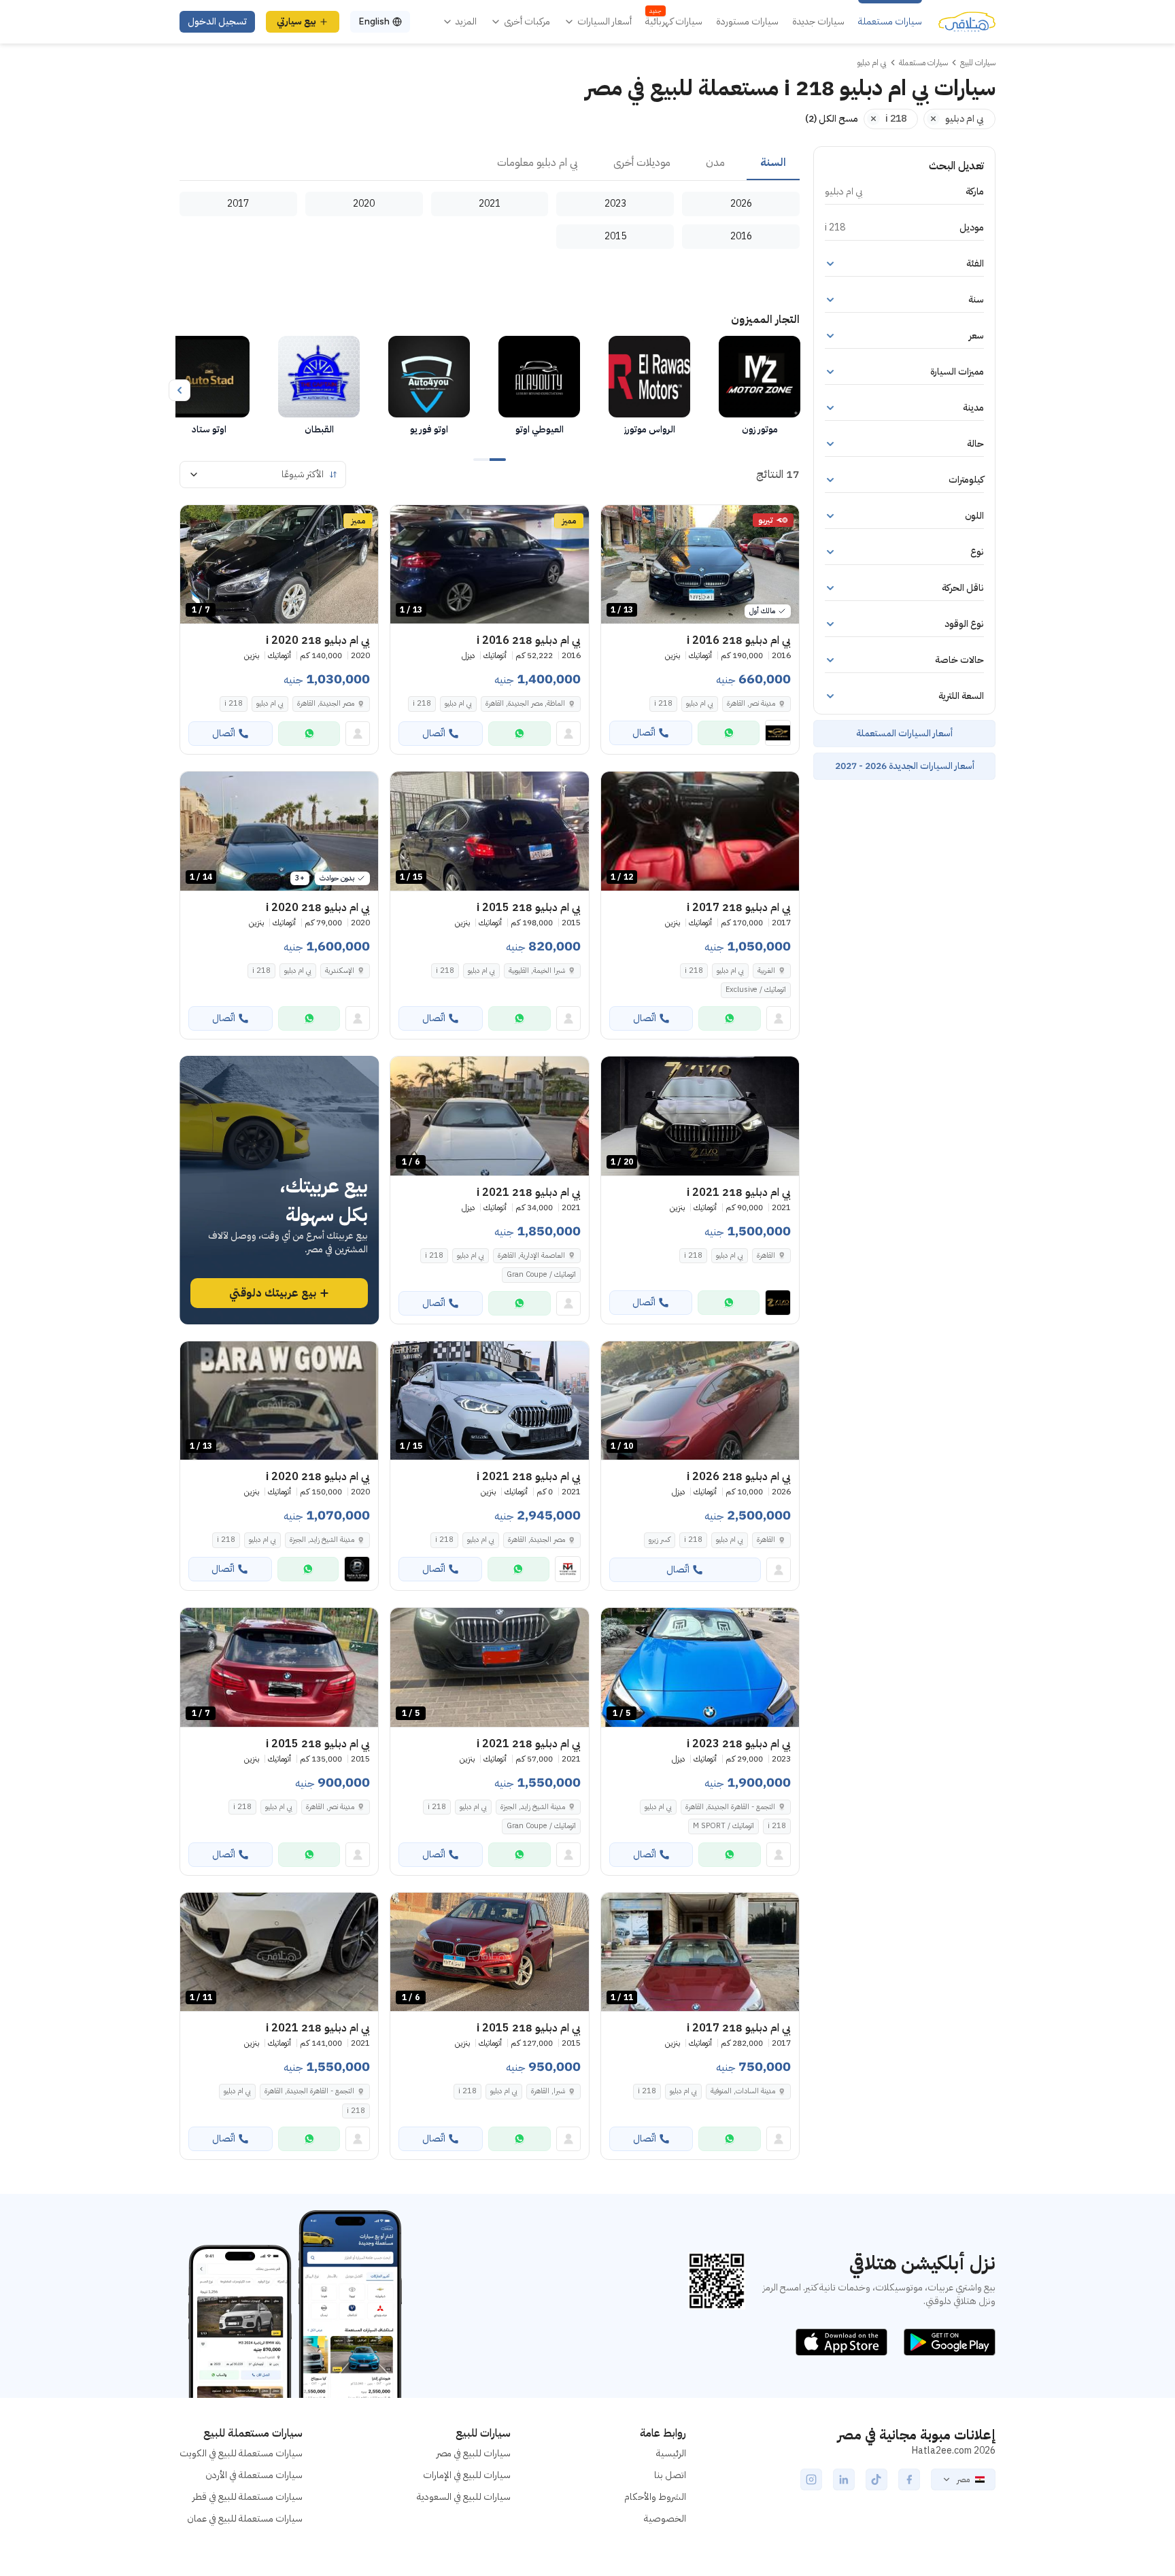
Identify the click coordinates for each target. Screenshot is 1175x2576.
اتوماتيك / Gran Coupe (541, 1274)
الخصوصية (665, 2519)
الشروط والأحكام (655, 2497)
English (374, 21)
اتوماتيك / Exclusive (756, 990)
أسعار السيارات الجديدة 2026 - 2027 (905, 766)
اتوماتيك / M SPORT (723, 1826)
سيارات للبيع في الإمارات (467, 2475)
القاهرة (766, 1255)
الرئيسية (671, 2453)
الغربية (766, 971)
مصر (963, 2479)
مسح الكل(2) (832, 119)
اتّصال (644, 733)
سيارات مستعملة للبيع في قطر (248, 2497)
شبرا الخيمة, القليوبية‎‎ (537, 971)
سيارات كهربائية (674, 22)
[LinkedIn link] (844, 2479)
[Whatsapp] (729, 733)
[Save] (617, 521)
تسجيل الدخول (217, 21)
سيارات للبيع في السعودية (464, 2497)
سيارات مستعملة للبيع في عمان (245, 2519)
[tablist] (490, 163)
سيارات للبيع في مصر (474, 2453)
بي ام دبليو (700, 703)
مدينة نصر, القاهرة (751, 703)
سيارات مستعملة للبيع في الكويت (241, 2453)
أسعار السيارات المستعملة (904, 733)
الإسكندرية (340, 971)
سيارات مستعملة (890, 22)
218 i (663, 703)
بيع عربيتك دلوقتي (273, 1293)
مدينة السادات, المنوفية (743, 2091)
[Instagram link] (811, 2479)
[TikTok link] (876, 2479)
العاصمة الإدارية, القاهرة (531, 1255)
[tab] (773, 163)
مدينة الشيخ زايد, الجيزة (322, 1540)
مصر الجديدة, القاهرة (326, 703)
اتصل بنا (670, 2475)
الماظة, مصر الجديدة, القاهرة (525, 703)
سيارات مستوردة (747, 22)
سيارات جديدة (818, 22)
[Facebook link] (909, 2479)
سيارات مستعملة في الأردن (254, 2475)
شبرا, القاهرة (548, 2091)
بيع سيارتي (296, 21)
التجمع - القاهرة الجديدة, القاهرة (730, 1807)
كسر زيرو (660, 1540)
